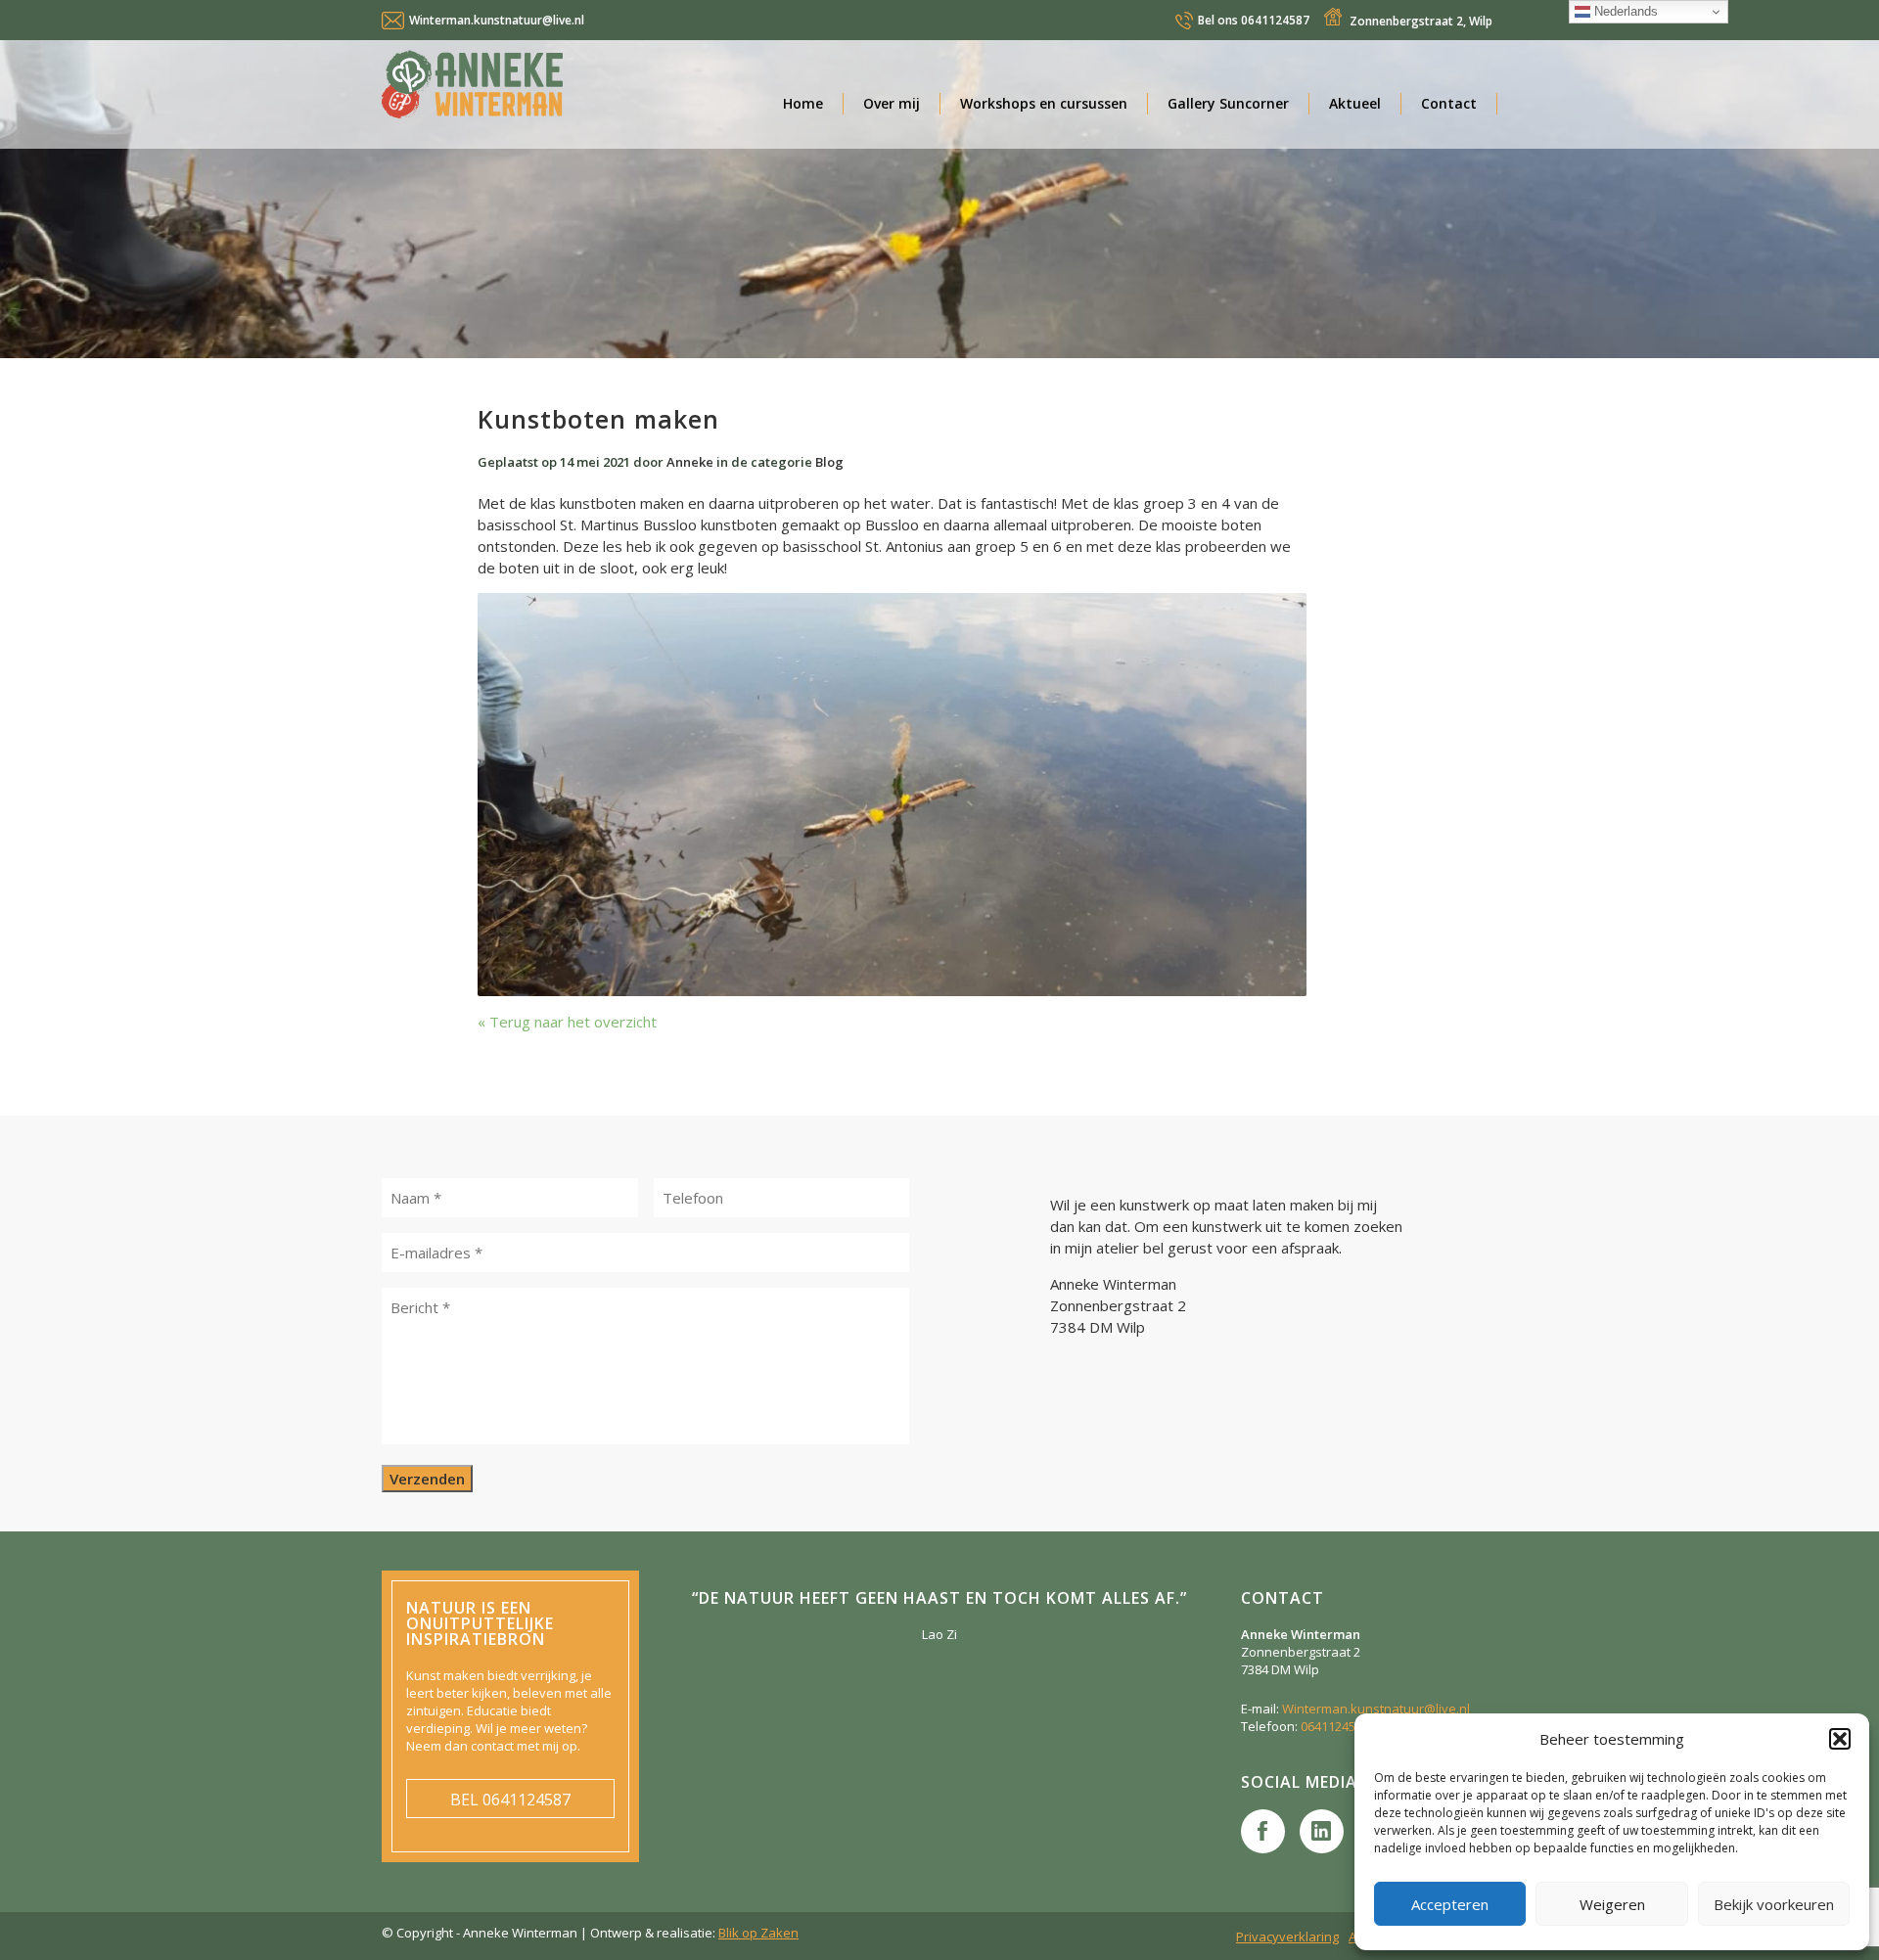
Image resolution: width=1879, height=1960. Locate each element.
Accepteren (1450, 1904)
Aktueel (1355, 103)
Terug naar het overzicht (571, 1022)
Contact (1449, 103)
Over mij (892, 103)
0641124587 (1254, 20)
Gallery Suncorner (1228, 103)
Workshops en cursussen (1044, 103)
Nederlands (1624, 11)
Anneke (690, 462)
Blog (829, 462)
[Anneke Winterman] (558, 89)
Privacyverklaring (1287, 1937)
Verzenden (427, 1479)
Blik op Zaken (758, 1933)
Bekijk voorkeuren (1774, 1904)
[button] (1840, 1739)
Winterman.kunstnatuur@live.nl (497, 20)
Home (803, 103)
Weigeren (1612, 1904)
